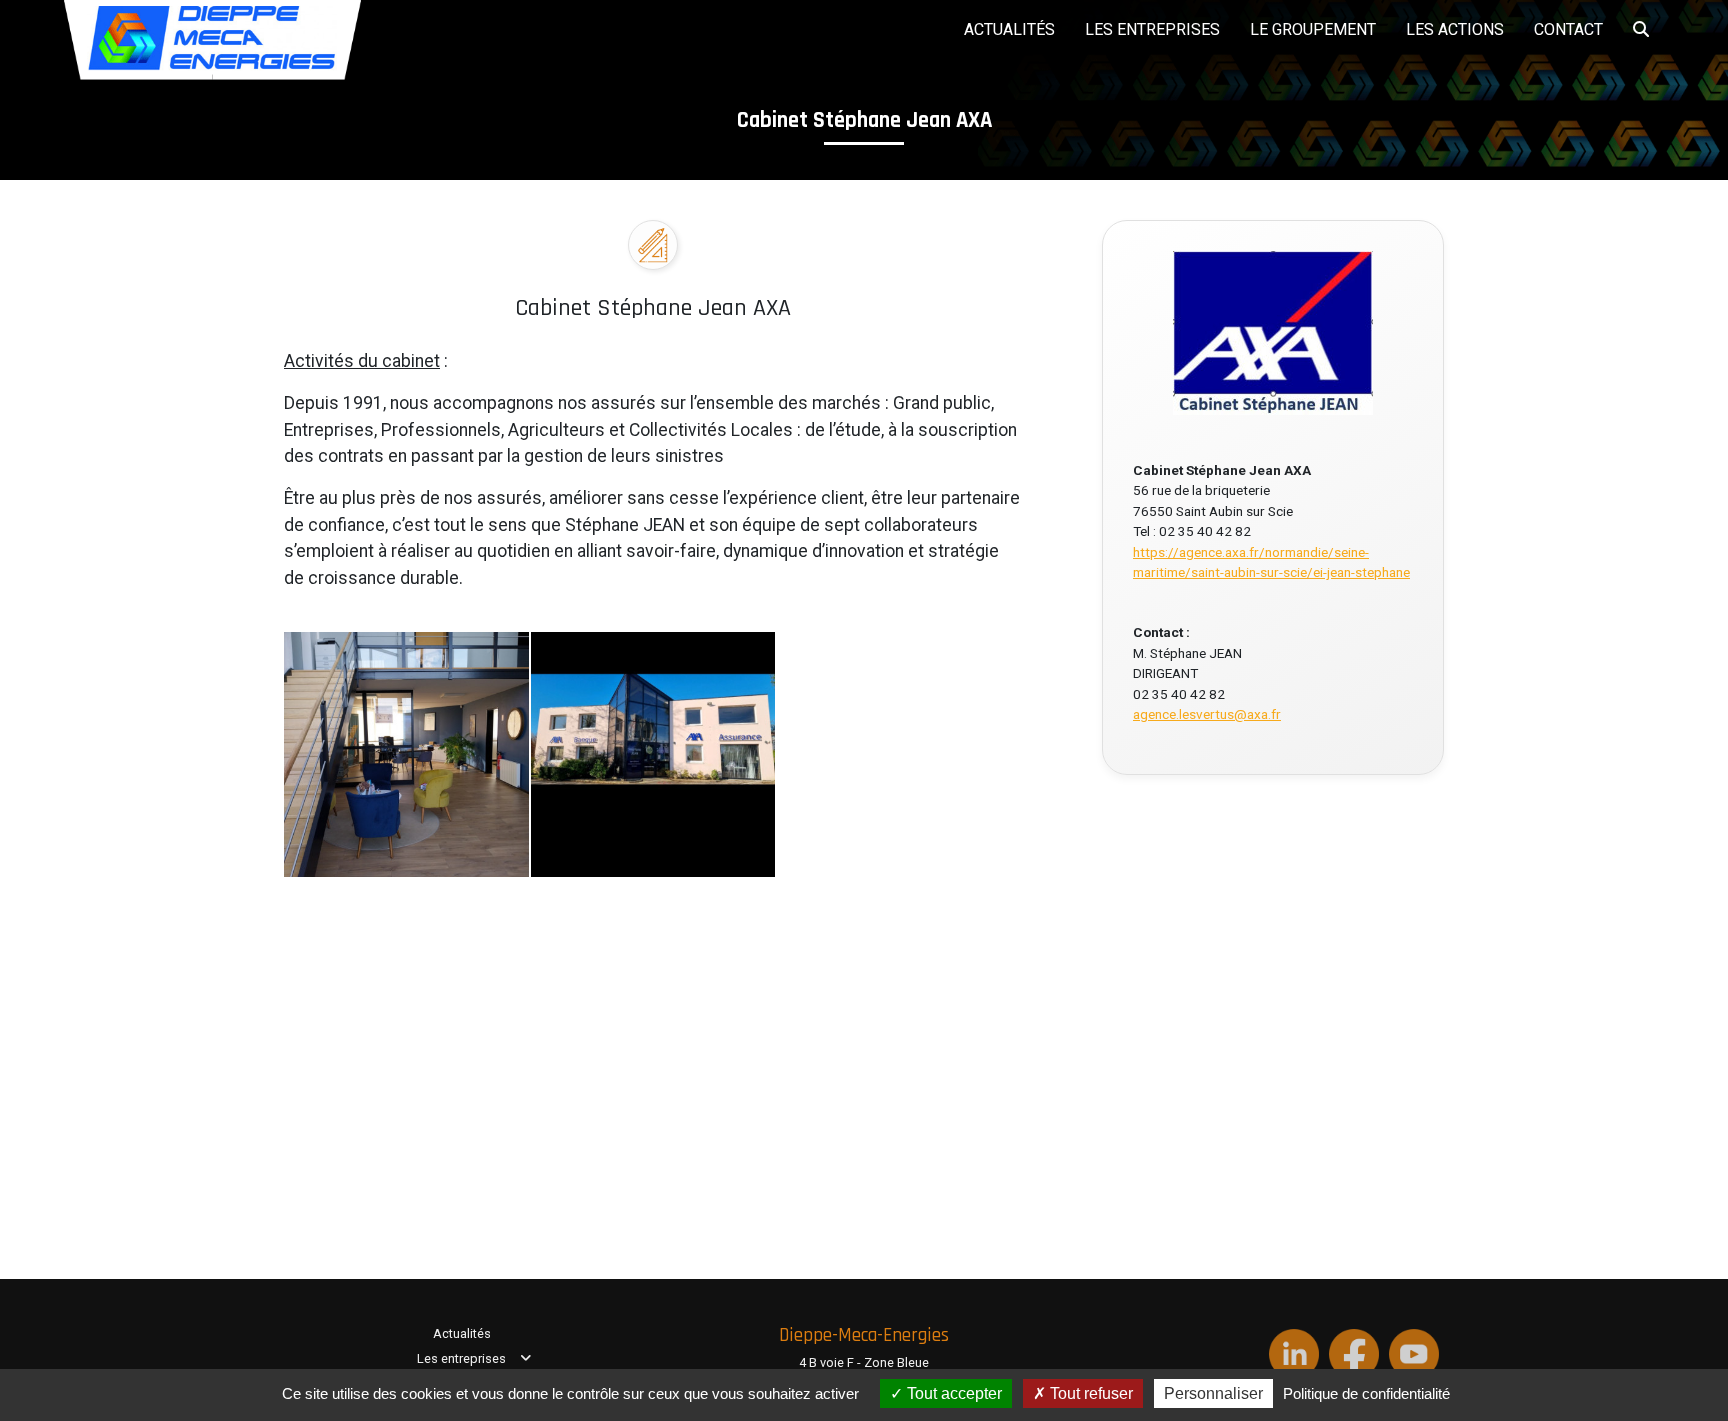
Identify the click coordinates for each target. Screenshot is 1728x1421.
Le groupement (1313, 29)
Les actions (1455, 29)
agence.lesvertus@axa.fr (1207, 714)
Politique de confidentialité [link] (1366, 1393)
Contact (1568, 29)
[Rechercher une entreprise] (1641, 27)
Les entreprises (1152, 29)
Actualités (1009, 29)
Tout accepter (952, 1393)
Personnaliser (1213, 1393)
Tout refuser (1089, 1393)
